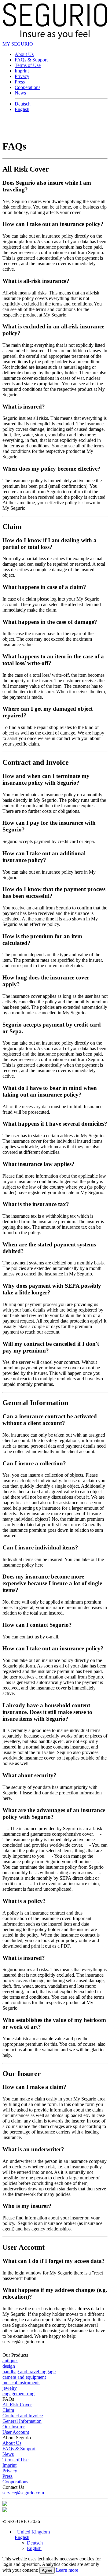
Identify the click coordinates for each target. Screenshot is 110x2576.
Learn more (67, 2570)
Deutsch (23, 104)
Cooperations (28, 87)
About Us (24, 54)
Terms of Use (28, 65)
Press (20, 82)
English (22, 109)
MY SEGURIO (18, 44)
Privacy (22, 76)
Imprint (22, 71)
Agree (47, 2570)
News (20, 93)
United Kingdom (32, 2532)
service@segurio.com (23, 2493)
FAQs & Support (31, 60)
